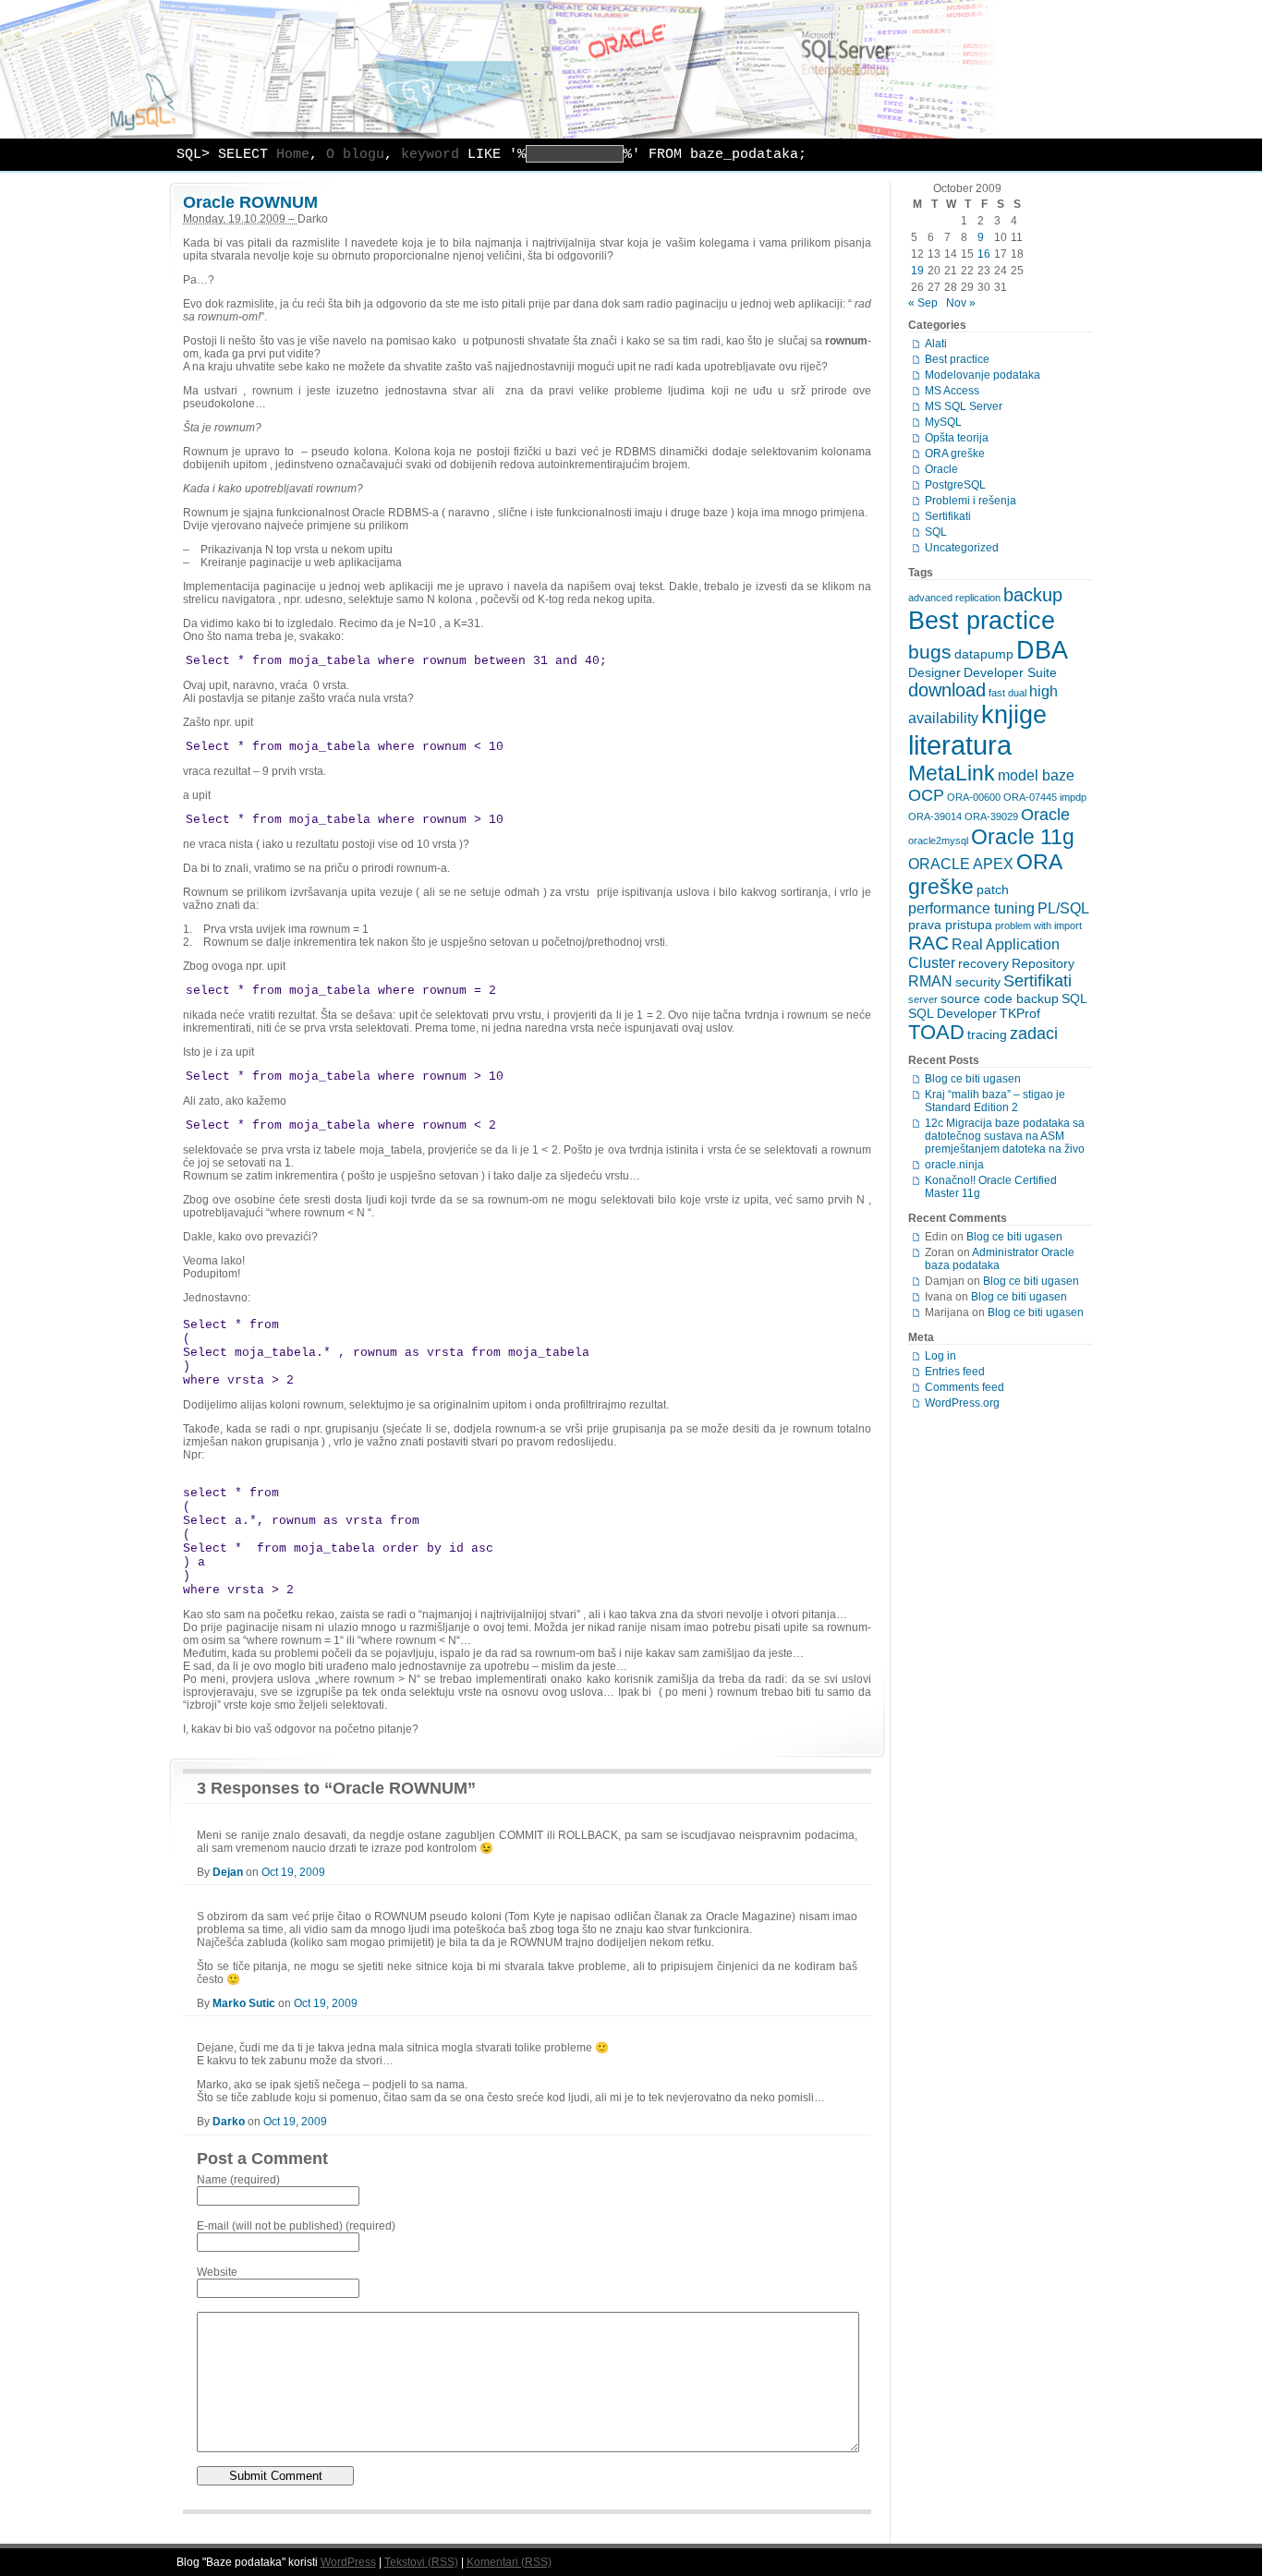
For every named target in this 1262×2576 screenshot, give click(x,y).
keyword (430, 155)
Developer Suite (1010, 672)
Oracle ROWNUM (250, 202)
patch (993, 889)
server (923, 999)
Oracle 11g (1023, 837)
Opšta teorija (957, 438)
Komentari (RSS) (509, 2562)
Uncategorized (962, 548)
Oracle (941, 469)
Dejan (228, 1872)
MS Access (952, 391)
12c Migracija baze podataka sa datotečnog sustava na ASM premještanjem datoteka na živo (1005, 1136)
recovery (983, 963)
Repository (1043, 963)
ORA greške (955, 454)
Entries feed (955, 1372)
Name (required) (238, 2180)
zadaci (1034, 1034)
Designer (934, 672)
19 (917, 271)
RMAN (930, 981)
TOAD (936, 1032)
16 (984, 254)
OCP (926, 795)
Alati (936, 344)
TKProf (1020, 1013)
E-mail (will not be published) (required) (296, 2226)
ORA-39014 (935, 816)
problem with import (1038, 925)
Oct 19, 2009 (293, 1872)
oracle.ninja (954, 1165)
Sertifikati (948, 516)
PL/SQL (1063, 908)
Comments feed (965, 1387)
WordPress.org (962, 1403)
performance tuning (971, 908)
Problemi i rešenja (971, 501)
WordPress (348, 2562)
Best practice (957, 359)
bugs (930, 652)
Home (293, 155)
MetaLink (952, 773)
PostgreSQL (955, 485)
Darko (229, 2122)
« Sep (923, 303)
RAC (928, 943)
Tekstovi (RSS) (421, 2562)
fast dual (1007, 693)
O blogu (355, 155)
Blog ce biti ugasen (973, 1079)
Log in (940, 1356)
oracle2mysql (938, 841)
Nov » (961, 303)
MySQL (943, 422)
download (947, 690)
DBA (1042, 650)
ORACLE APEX (961, 864)
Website (217, 2272)
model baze (1036, 775)
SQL (936, 532)
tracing (987, 1034)
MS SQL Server (964, 406)
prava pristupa (950, 925)
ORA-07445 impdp (1045, 797)
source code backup (1000, 998)
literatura (960, 745)
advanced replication (954, 598)
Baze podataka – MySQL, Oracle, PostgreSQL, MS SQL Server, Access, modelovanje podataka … (631, 69)
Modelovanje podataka (983, 375)
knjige (1014, 715)
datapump (984, 654)
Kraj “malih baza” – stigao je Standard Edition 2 (995, 1101)
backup (1033, 595)
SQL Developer (953, 1013)
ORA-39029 (991, 816)
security (978, 982)
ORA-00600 (974, 797)
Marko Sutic (244, 2003)
